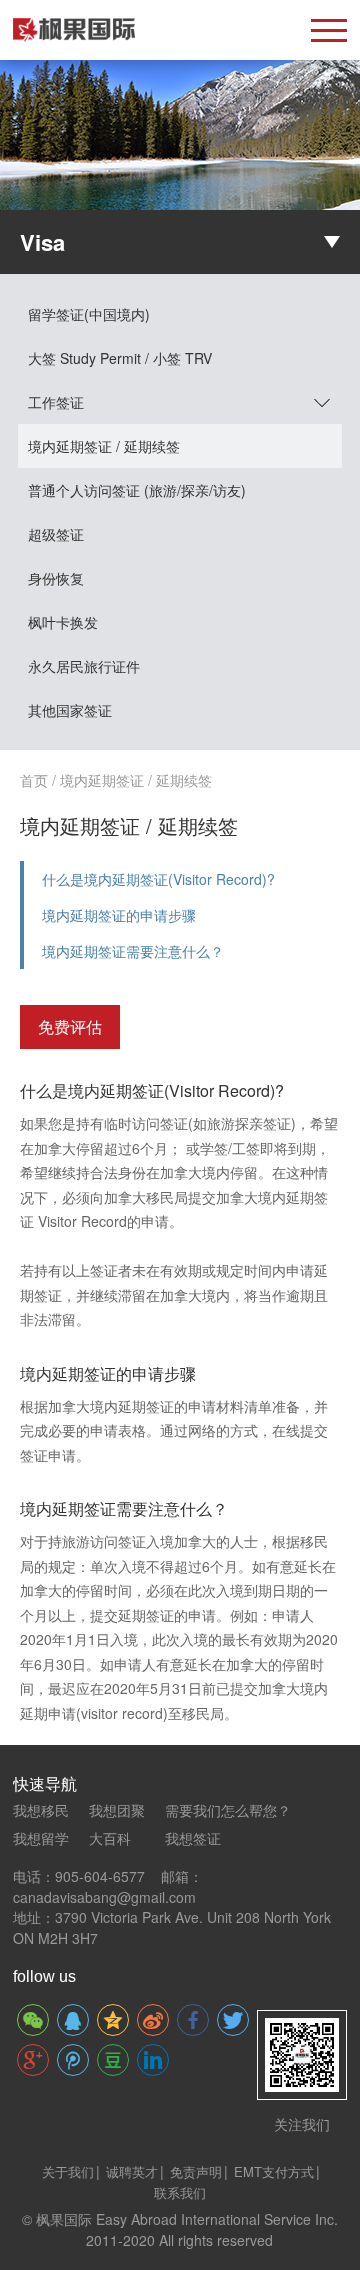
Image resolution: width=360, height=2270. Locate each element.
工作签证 (56, 402)
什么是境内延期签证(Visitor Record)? (158, 879)
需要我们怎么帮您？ (228, 1810)
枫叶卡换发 (63, 622)
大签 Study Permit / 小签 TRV (120, 358)
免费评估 (70, 1026)
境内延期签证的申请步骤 (119, 915)
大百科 (110, 1838)
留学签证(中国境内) (89, 314)
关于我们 (68, 2171)
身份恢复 (56, 578)
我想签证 (193, 1838)
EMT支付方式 (274, 2171)
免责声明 (196, 2171)
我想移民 (41, 1810)
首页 (34, 780)
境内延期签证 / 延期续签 (104, 446)
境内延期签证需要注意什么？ (133, 951)
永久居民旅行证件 (84, 666)
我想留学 (41, 1838)
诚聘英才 (132, 2171)
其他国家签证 (70, 710)
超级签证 (56, 534)
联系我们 (180, 2192)
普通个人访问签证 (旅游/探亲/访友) (137, 490)
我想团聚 (117, 1810)
